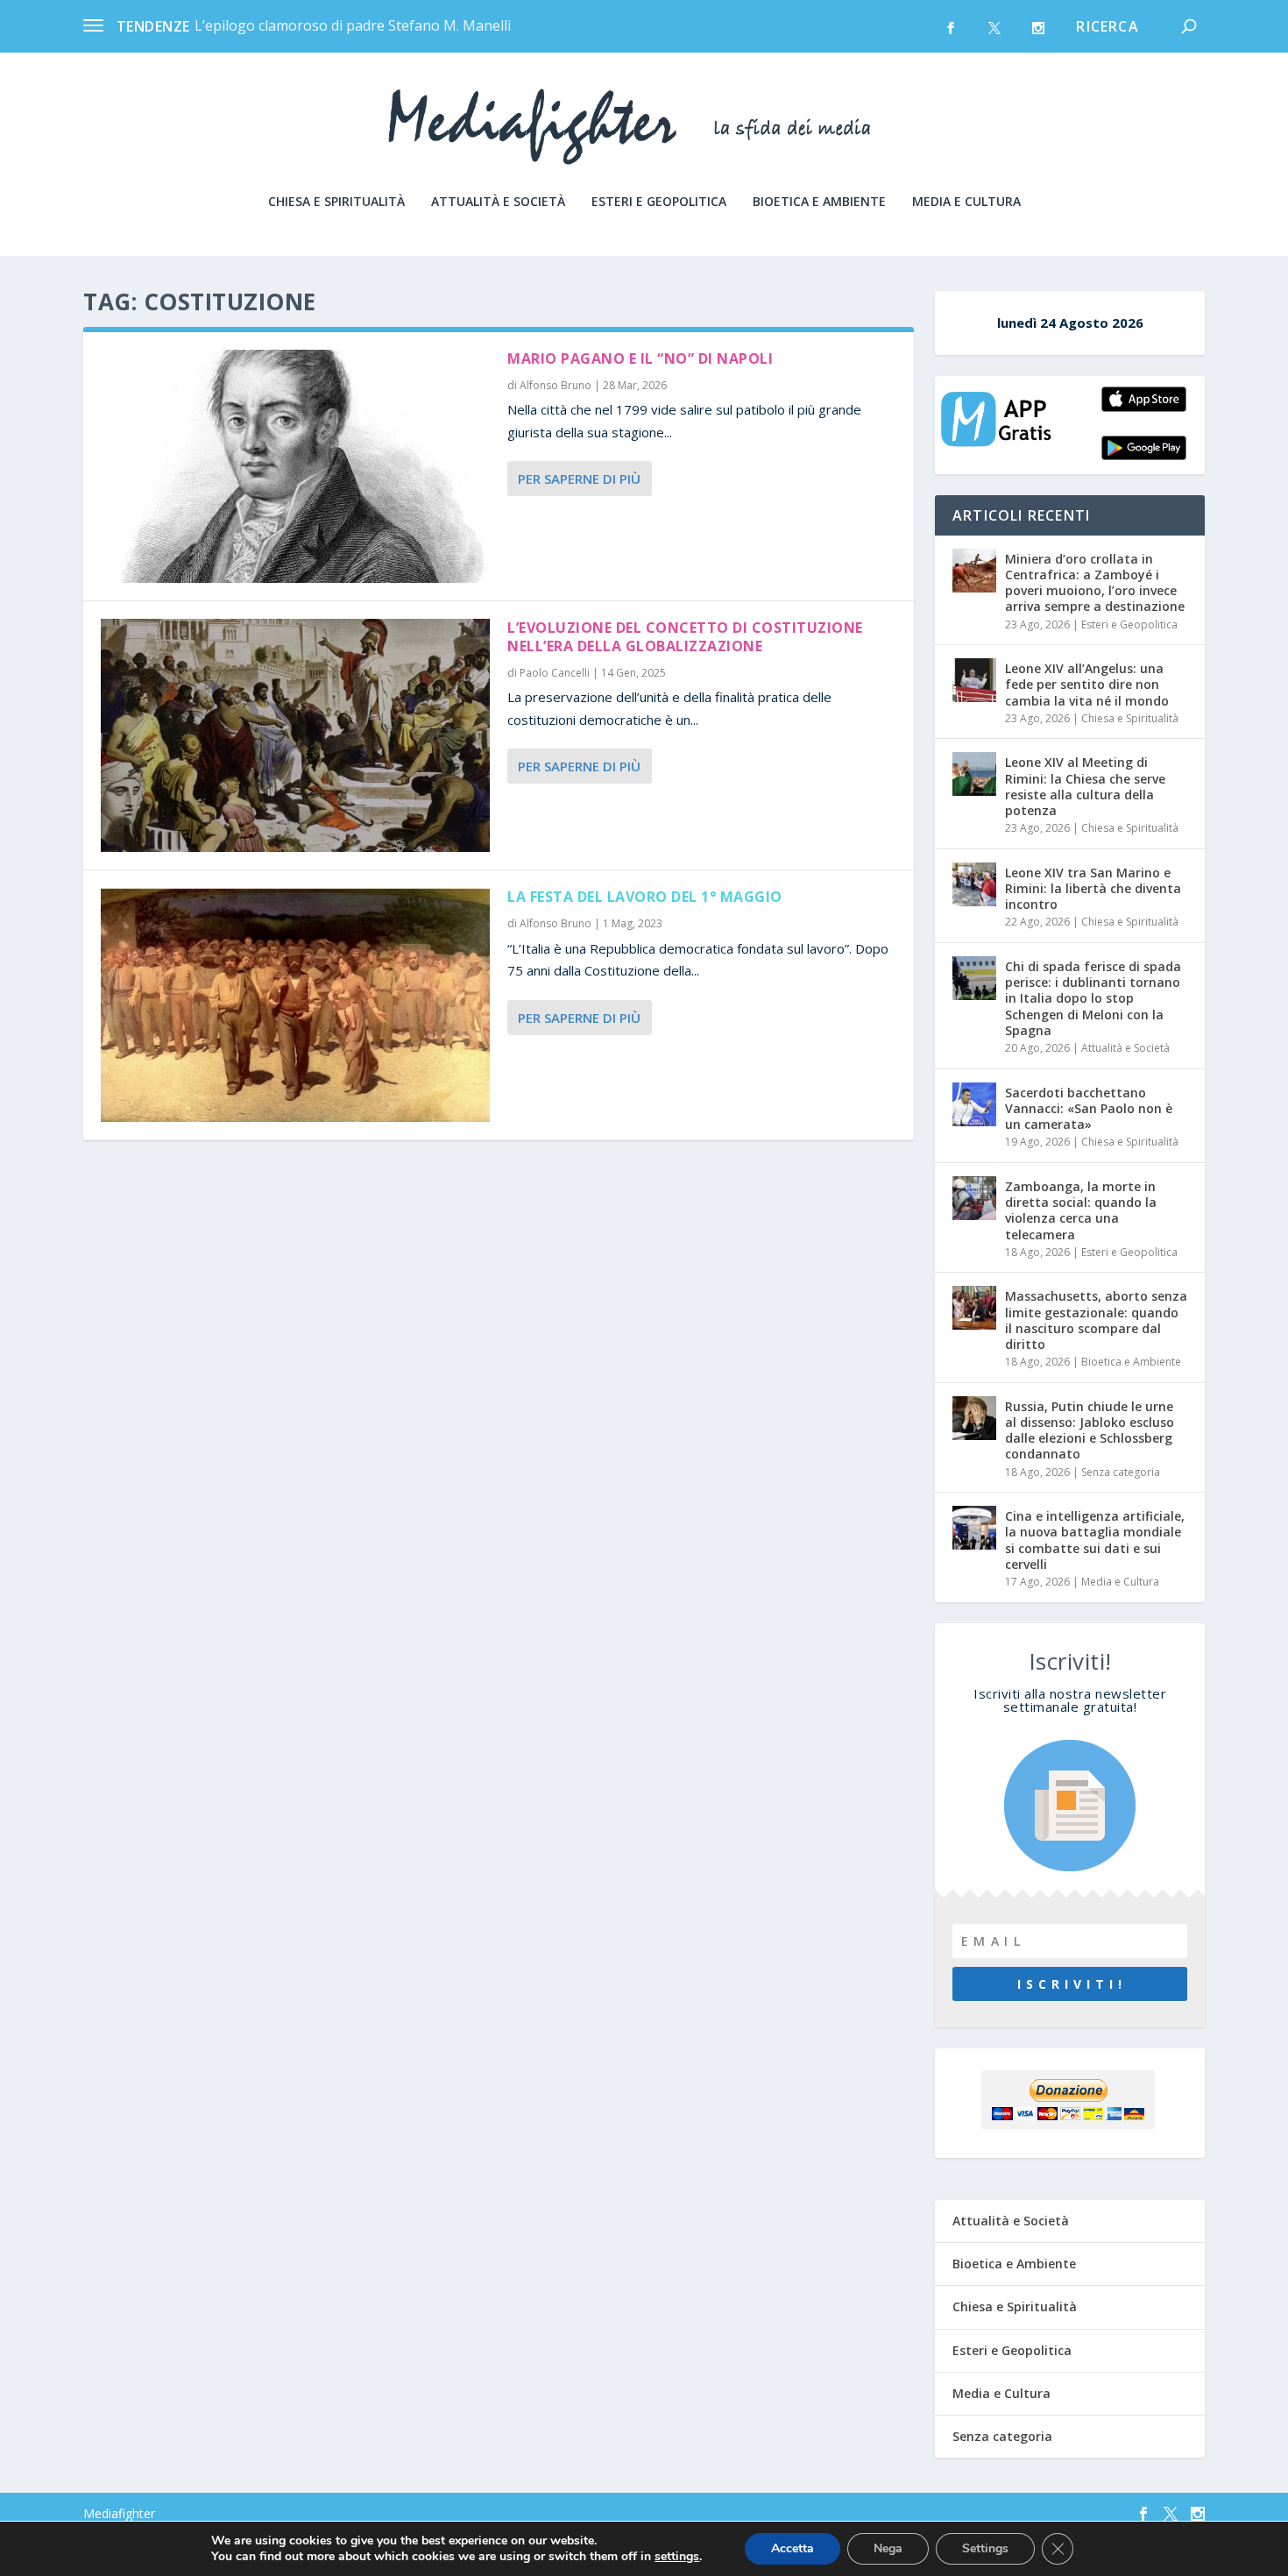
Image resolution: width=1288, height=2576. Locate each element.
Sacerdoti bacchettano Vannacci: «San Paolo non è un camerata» (1089, 1108)
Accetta (793, 2548)
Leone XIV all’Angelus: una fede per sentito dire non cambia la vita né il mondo (1087, 684)
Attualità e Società (498, 202)
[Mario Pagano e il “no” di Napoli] (295, 466)
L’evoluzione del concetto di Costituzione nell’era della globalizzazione (685, 637)
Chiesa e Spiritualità (336, 202)
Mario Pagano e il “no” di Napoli (640, 358)
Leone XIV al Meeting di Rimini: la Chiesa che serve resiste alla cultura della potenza (1085, 786)
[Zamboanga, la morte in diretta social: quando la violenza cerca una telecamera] (974, 1198)
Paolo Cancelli (555, 673)
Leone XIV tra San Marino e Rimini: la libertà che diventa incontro (1093, 888)
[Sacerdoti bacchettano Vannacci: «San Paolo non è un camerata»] (974, 1104)
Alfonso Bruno (556, 385)
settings (677, 2557)
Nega (888, 2548)
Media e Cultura (966, 202)
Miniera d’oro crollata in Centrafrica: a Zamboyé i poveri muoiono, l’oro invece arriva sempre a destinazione (1095, 583)
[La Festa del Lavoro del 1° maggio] (295, 1004)
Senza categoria (1121, 1472)
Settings (985, 2548)
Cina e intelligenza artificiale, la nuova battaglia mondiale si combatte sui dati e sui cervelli (1095, 1540)
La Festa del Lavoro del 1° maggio (645, 897)
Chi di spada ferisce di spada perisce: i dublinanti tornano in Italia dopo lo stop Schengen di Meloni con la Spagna (1093, 998)
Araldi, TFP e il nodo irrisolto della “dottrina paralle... (364, 25)
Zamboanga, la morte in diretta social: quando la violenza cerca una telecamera (1081, 1210)
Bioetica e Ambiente (819, 202)
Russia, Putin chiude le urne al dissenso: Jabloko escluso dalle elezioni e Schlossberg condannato (1090, 1430)
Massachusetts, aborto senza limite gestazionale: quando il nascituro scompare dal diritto (1096, 1320)
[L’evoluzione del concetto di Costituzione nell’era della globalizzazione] (295, 735)
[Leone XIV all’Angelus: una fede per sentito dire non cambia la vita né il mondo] (974, 680)
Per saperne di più (579, 479)
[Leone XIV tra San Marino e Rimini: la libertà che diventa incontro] (974, 884)
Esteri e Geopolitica (659, 202)
